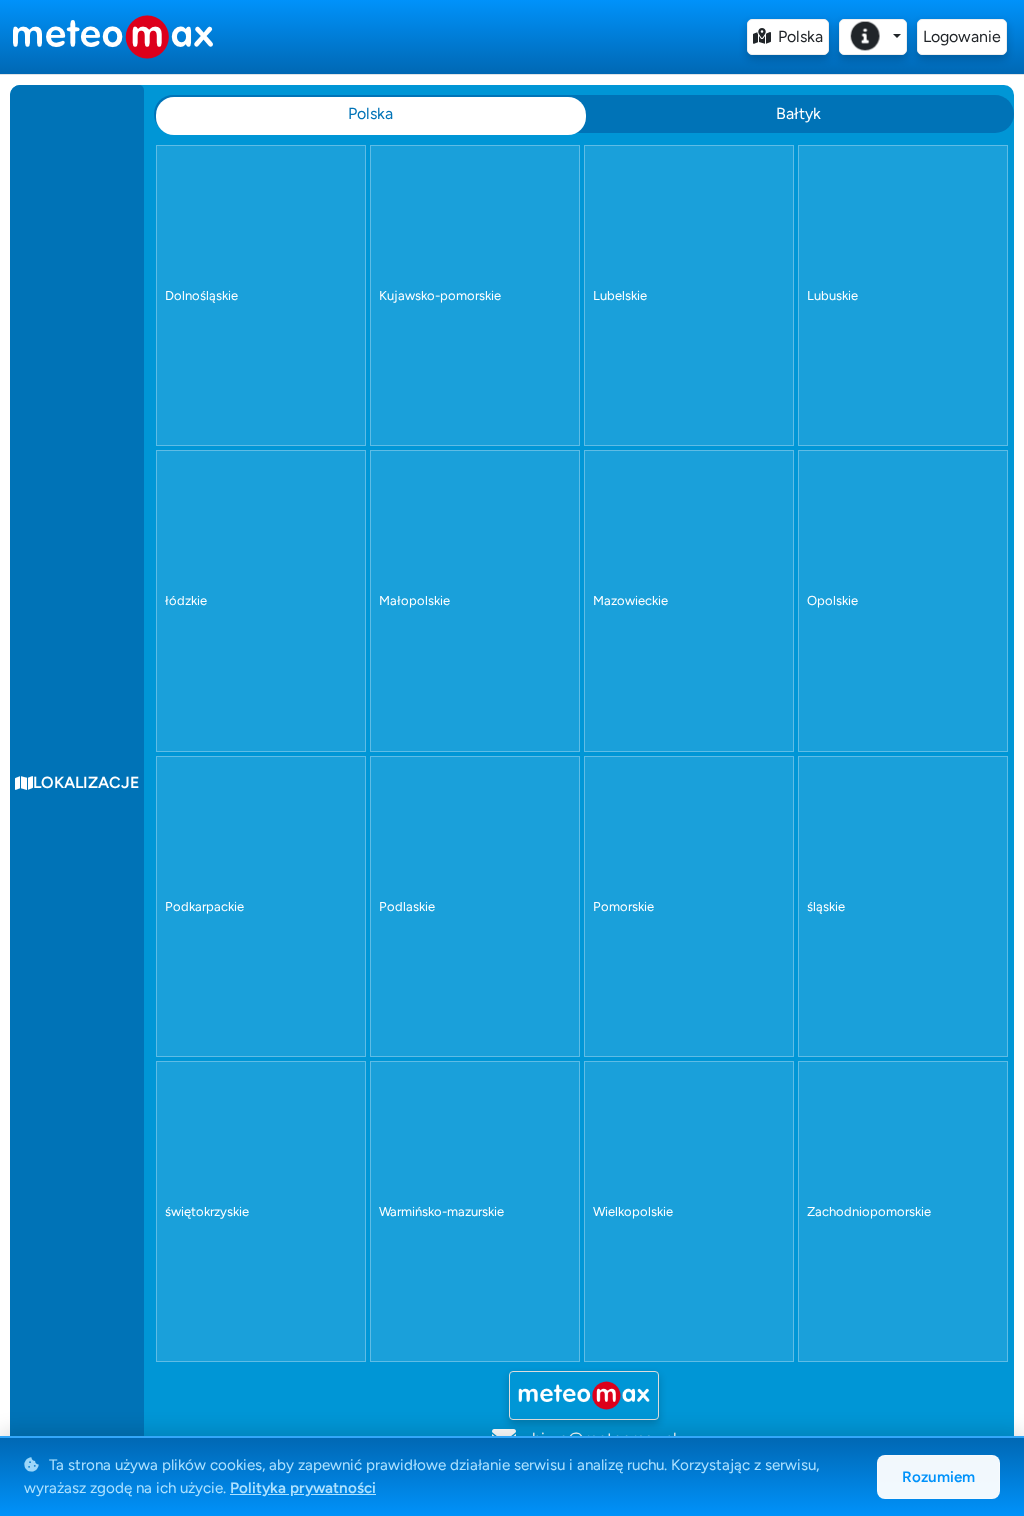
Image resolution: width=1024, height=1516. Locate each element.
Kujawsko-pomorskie (440, 295)
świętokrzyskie (207, 1211)
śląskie (826, 906)
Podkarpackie (204, 906)
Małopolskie (414, 600)
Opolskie (832, 600)
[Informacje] (873, 37)
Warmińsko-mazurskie (441, 1211)
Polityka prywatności (303, 1488)
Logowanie (962, 36)
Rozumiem (938, 1477)
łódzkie (186, 600)
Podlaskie (407, 906)
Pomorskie (623, 906)
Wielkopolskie (633, 1211)
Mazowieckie (630, 600)
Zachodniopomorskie (869, 1211)
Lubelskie (620, 295)
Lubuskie (832, 295)
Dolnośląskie (201, 295)
